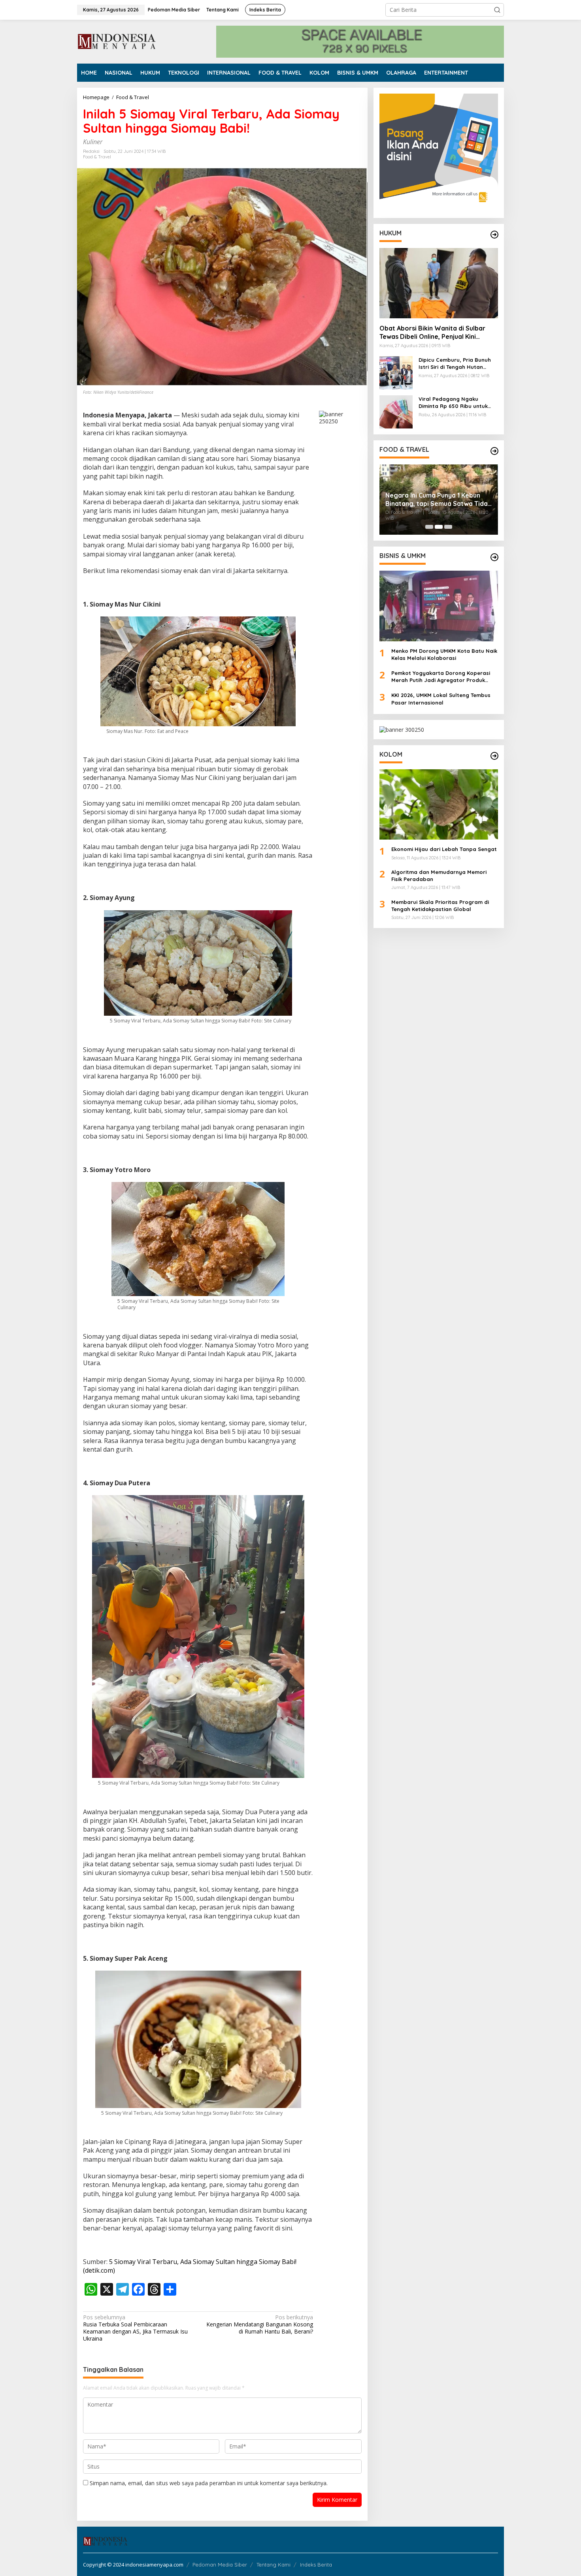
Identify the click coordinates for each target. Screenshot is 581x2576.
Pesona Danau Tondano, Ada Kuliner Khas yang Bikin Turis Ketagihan (429, 500)
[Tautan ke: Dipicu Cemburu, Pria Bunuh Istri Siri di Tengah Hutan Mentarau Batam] (396, 372)
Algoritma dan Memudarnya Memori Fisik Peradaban (439, 876)
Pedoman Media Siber (220, 2565)
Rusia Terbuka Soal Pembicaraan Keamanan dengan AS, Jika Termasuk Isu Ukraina (135, 2328)
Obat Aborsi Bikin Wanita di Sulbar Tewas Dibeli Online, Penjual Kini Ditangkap (432, 333)
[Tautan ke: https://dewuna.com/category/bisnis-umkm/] (494, 557)
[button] (497, 10)
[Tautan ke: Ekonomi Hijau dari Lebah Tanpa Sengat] (439, 804)
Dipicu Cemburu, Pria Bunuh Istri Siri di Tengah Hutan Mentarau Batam (455, 364)
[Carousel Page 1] (429, 527)
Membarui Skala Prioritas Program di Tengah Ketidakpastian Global (440, 905)
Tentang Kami (274, 2565)
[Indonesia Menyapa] (117, 41)
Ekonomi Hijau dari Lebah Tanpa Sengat (444, 849)
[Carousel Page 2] (439, 527)
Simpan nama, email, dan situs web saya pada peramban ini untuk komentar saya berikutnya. (209, 2483)
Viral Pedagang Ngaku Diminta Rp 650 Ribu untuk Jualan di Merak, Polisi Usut (455, 403)
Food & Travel (97, 157)
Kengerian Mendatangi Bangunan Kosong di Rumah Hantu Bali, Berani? (260, 2324)
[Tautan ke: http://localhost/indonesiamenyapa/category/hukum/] (494, 235)
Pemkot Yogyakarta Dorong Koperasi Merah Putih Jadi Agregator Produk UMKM (441, 677)
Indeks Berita (316, 2565)
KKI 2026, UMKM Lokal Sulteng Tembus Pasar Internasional (441, 699)
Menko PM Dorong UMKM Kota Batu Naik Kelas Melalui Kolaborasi (444, 654)
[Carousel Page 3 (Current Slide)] (448, 527)
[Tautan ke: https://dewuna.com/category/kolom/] (494, 756)
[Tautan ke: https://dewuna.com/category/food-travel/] (494, 451)
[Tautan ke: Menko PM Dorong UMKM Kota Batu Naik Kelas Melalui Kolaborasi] (439, 606)
